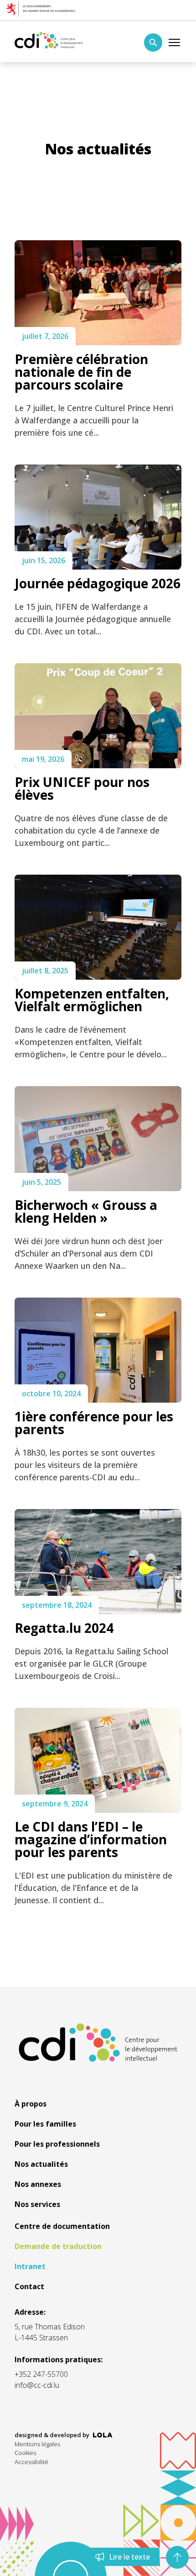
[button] (177, 2557)
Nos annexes (38, 2184)
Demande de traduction (58, 2246)
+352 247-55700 (41, 2374)
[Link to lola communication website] (103, 2435)
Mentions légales (37, 2444)
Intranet (30, 2266)
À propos (31, 2104)
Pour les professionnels (57, 2144)
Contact (29, 2286)
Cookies (25, 2453)
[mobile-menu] (175, 42)
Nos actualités (41, 2164)
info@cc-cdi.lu (37, 2385)
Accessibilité (31, 2462)
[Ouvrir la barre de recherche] (153, 42)
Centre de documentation (62, 2226)
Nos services (37, 2204)
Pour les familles (45, 2124)
